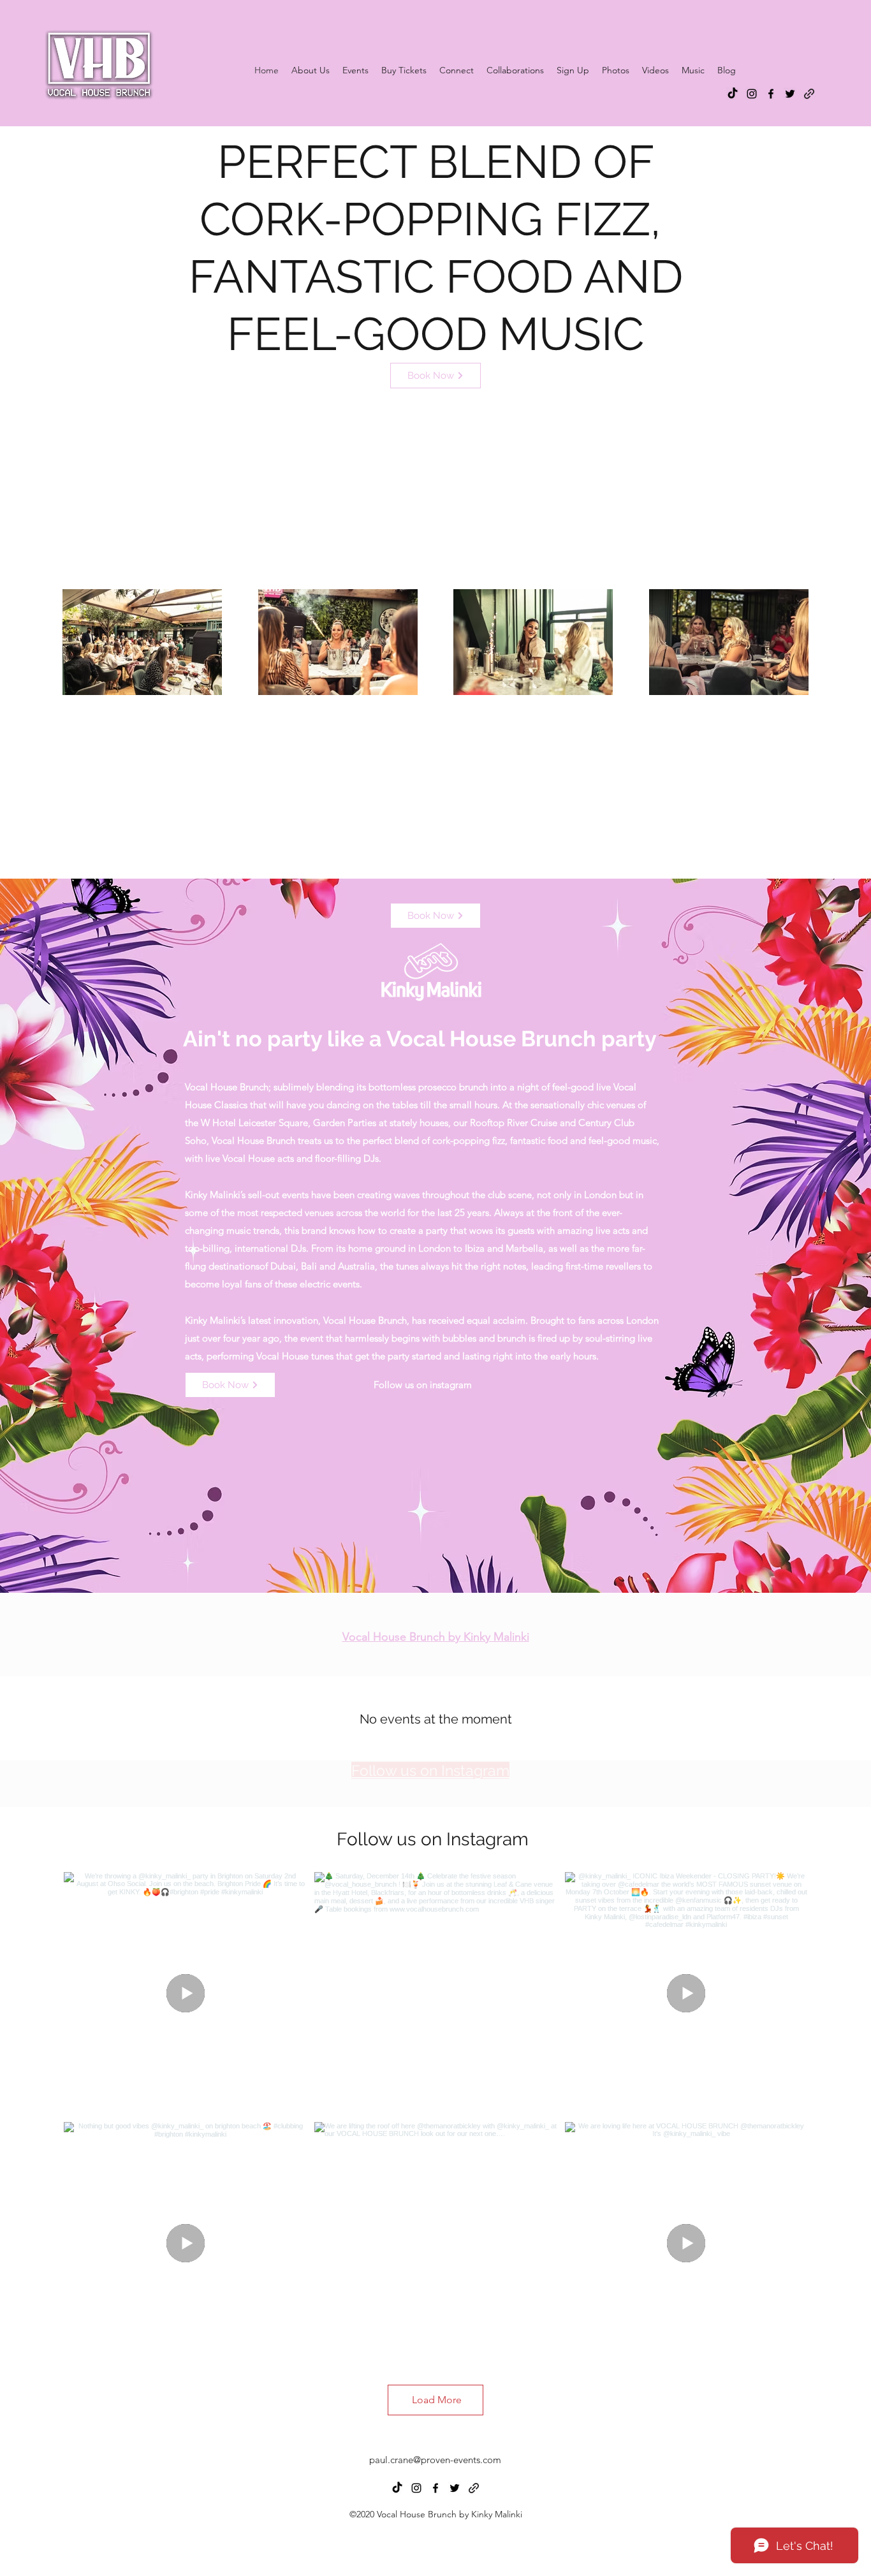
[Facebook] (771, 94)
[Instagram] (752, 94)
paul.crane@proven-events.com (435, 2460)
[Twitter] (790, 94)
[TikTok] (733, 94)
